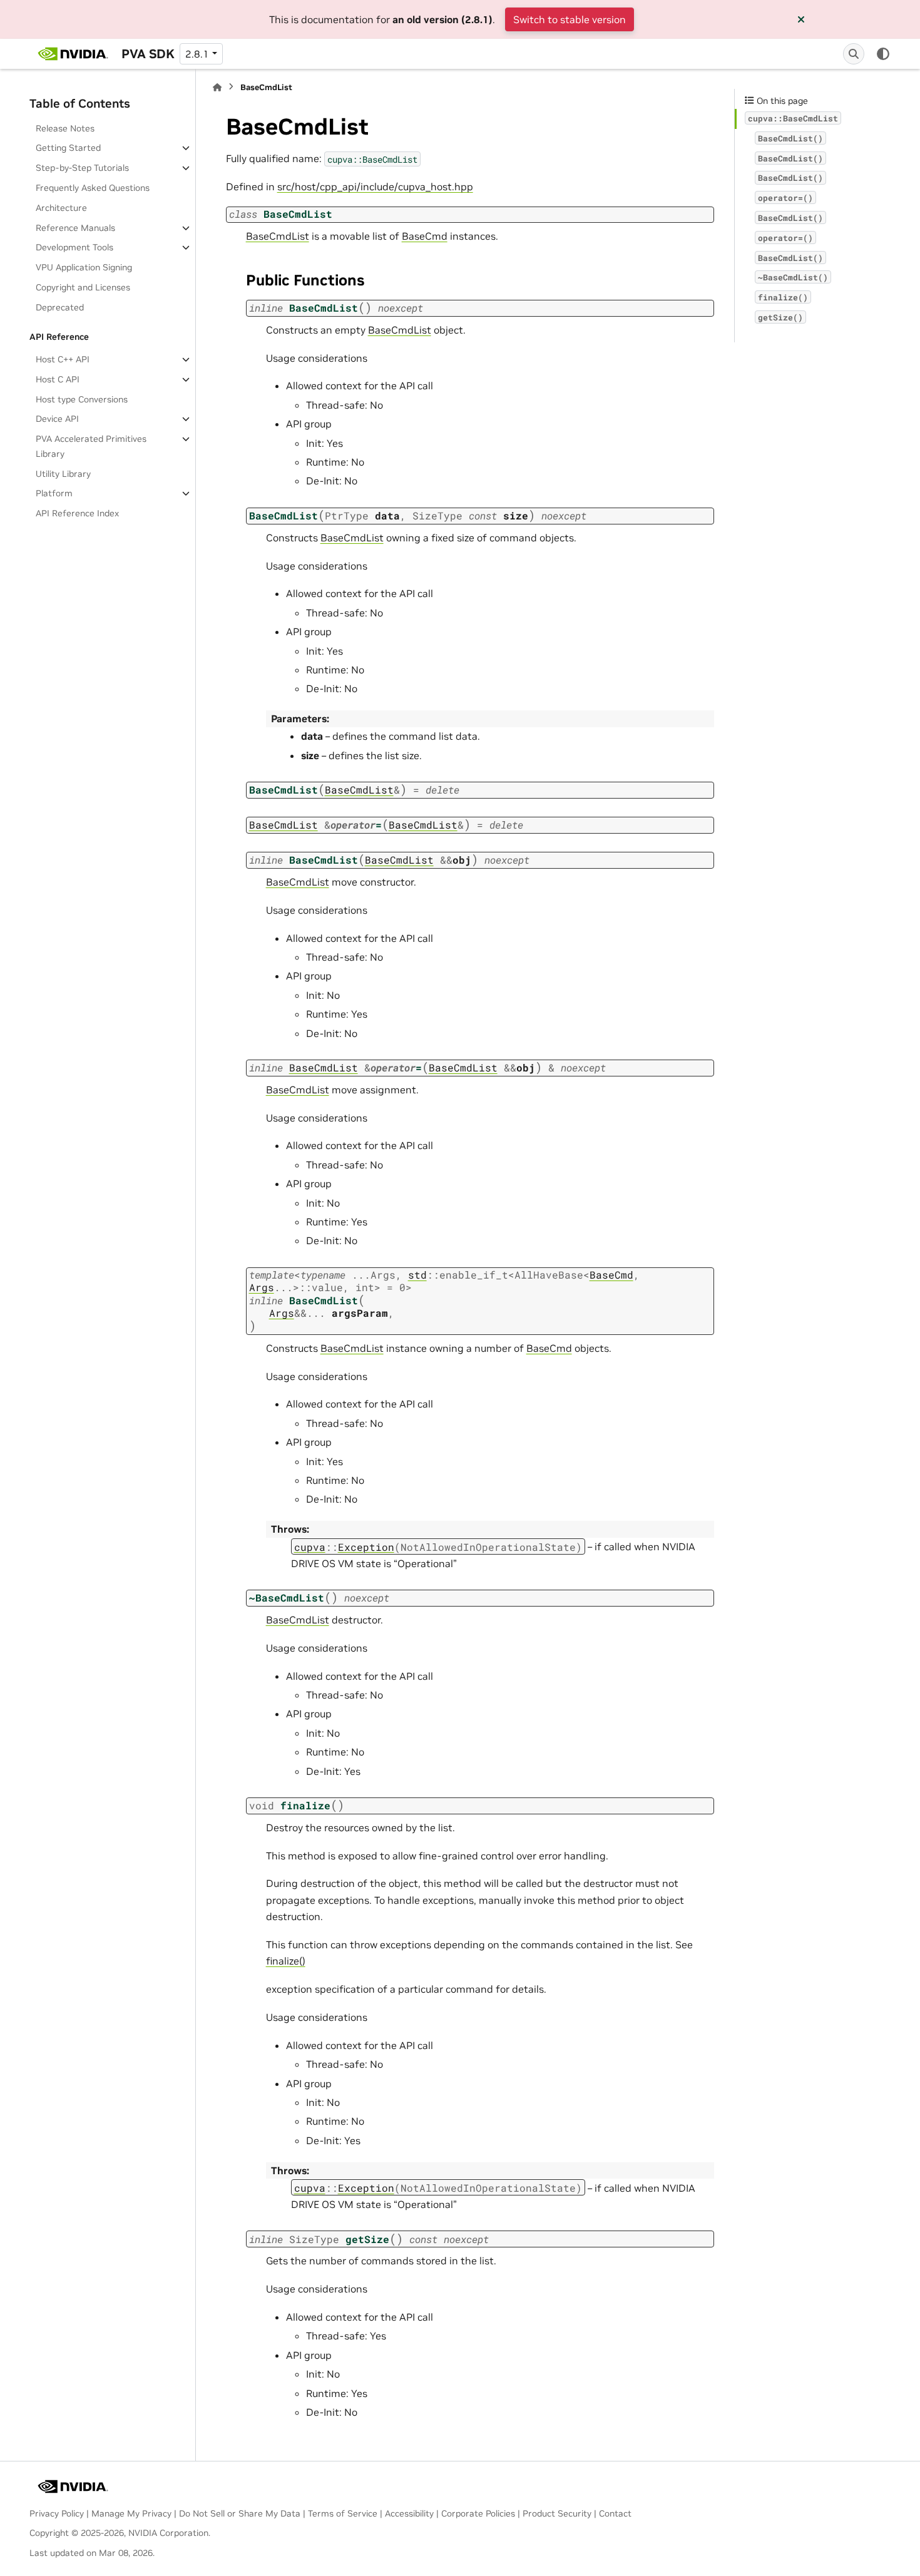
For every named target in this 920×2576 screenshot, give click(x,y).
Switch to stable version (570, 19)
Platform (54, 493)
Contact (615, 2513)
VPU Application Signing (84, 267)
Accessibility (409, 2513)
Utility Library (63, 474)
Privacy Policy (57, 2513)
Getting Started (68, 148)
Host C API (58, 379)
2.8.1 (197, 54)
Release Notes (65, 128)
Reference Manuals (75, 228)
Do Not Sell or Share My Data (240, 2513)
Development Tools (74, 247)
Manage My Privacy (131, 2513)
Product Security (557, 2513)
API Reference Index (77, 513)
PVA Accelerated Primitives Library (91, 446)
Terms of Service (343, 2513)
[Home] (217, 87)
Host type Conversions (82, 399)
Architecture (61, 208)
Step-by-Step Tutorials (82, 168)
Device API (57, 419)
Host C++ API (63, 359)
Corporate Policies (478, 2513)
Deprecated (60, 307)
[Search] (854, 54)
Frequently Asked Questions (93, 188)
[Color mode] (883, 54)
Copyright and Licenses (83, 287)
